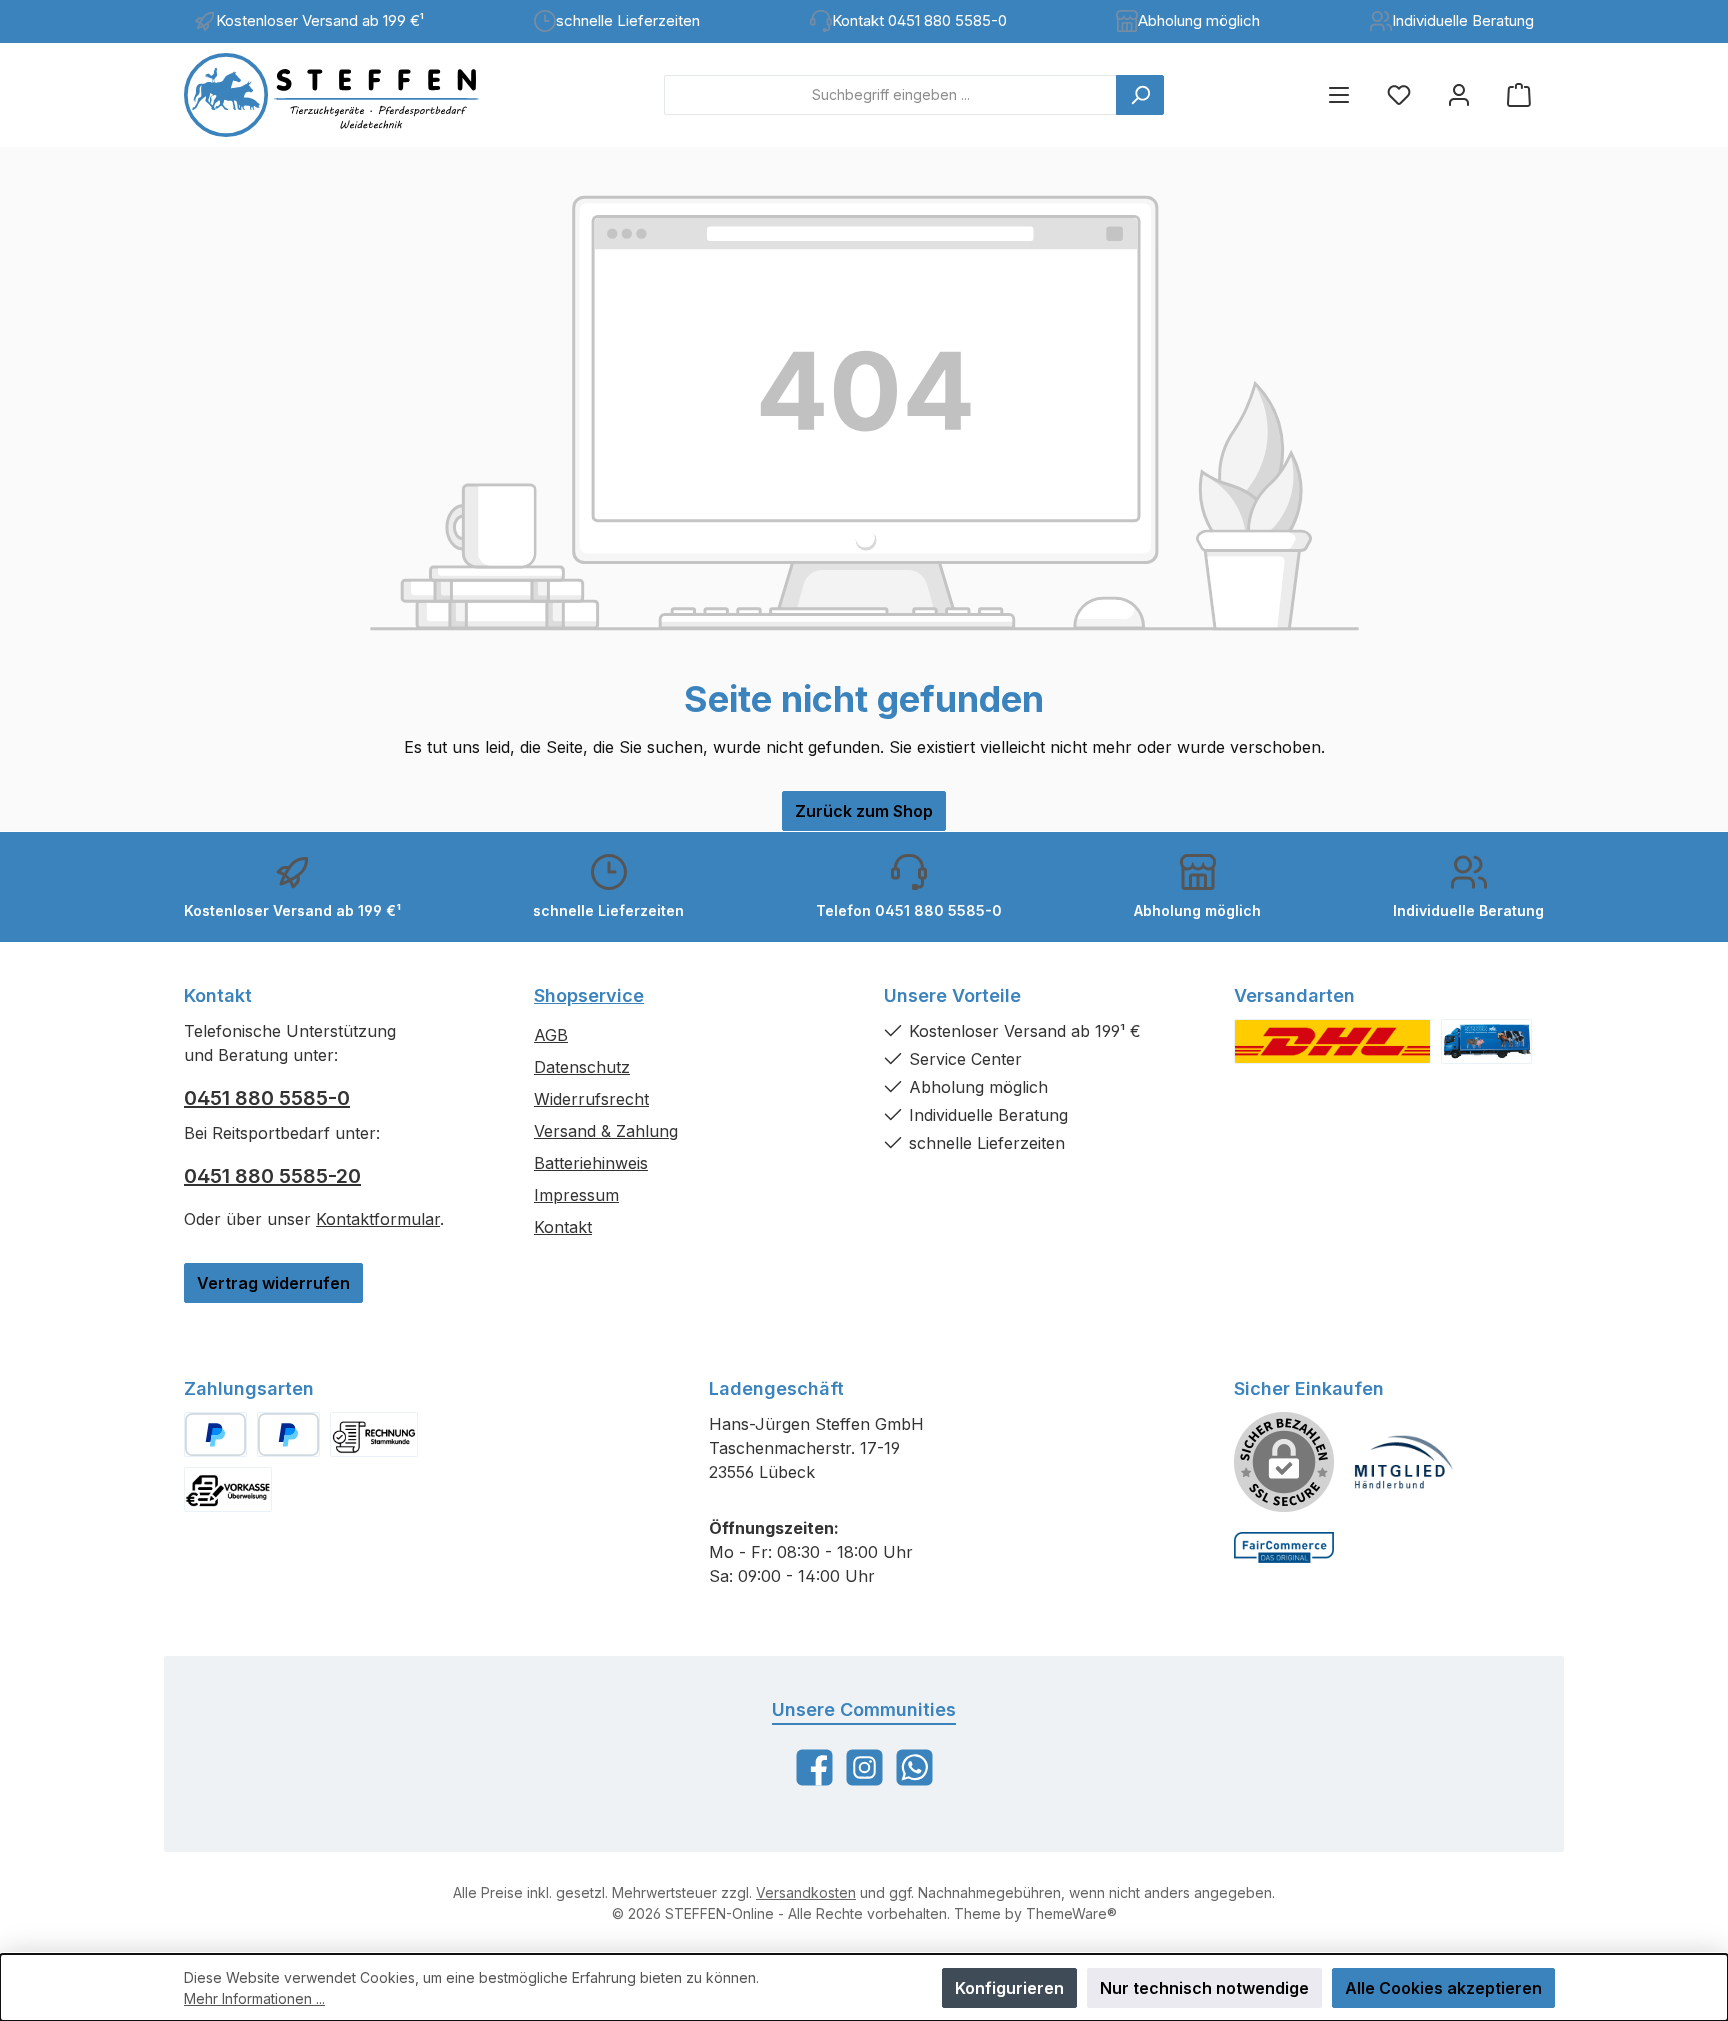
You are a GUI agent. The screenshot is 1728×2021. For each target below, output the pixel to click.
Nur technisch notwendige (1204, 1988)
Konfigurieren (1009, 1988)
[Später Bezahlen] (288, 1434)
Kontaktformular (378, 1219)
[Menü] (1339, 94)
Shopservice (589, 995)
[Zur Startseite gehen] (349, 95)
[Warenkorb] (1519, 94)
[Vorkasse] (228, 1489)
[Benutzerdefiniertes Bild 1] (1332, 1041)
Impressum (576, 1195)
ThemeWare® (1071, 1913)
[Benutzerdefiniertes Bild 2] (1486, 1041)
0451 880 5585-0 (267, 1098)
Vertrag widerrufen (273, 1283)
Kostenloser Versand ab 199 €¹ (320, 20)
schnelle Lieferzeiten (628, 20)
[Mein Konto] (1459, 94)
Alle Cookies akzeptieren (1443, 1988)
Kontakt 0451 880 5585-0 (919, 20)
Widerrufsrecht (591, 1099)
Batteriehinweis (591, 1163)
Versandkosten (806, 1892)
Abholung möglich (1199, 20)
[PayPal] (215, 1434)
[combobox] (890, 95)
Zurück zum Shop (864, 811)
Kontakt (563, 1227)
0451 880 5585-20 (272, 1176)
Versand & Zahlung (606, 1131)
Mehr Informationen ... (254, 1998)
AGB (551, 1035)
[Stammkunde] (374, 1434)
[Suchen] (1140, 95)
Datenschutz (582, 1067)
